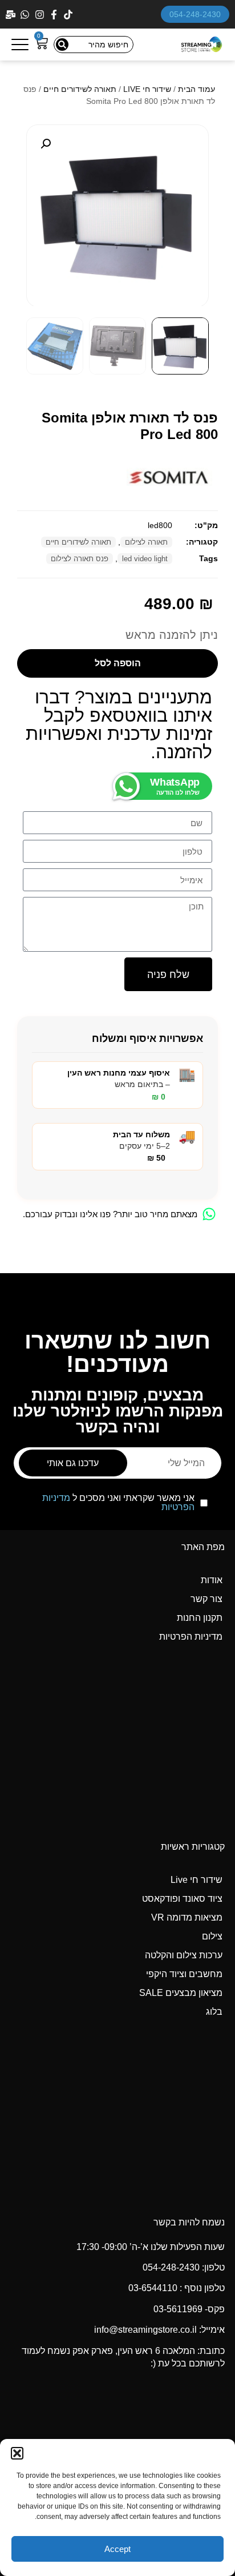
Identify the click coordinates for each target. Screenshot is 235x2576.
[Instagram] (41, 15)
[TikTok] (69, 15)
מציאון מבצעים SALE (181, 1993)
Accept (117, 2549)
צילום (212, 1936)
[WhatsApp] (26, 15)
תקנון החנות (200, 1618)
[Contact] (12, 15)
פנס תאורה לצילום (80, 559)
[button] (17, 2453)
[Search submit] (62, 45)
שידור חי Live (196, 1880)
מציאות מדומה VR (187, 1917)
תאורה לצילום (146, 542)
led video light (145, 559)
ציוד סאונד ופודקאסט (182, 1899)
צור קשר (206, 1599)
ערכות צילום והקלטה (184, 1955)
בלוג (214, 2012)
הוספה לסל (118, 663)
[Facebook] (55, 15)
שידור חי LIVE (147, 89)
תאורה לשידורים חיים (80, 89)
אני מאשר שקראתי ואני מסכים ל (118, 1503)
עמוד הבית (196, 89)
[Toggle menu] (20, 45)
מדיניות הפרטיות (191, 1637)
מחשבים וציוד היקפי (184, 1974)
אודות (212, 1580)
